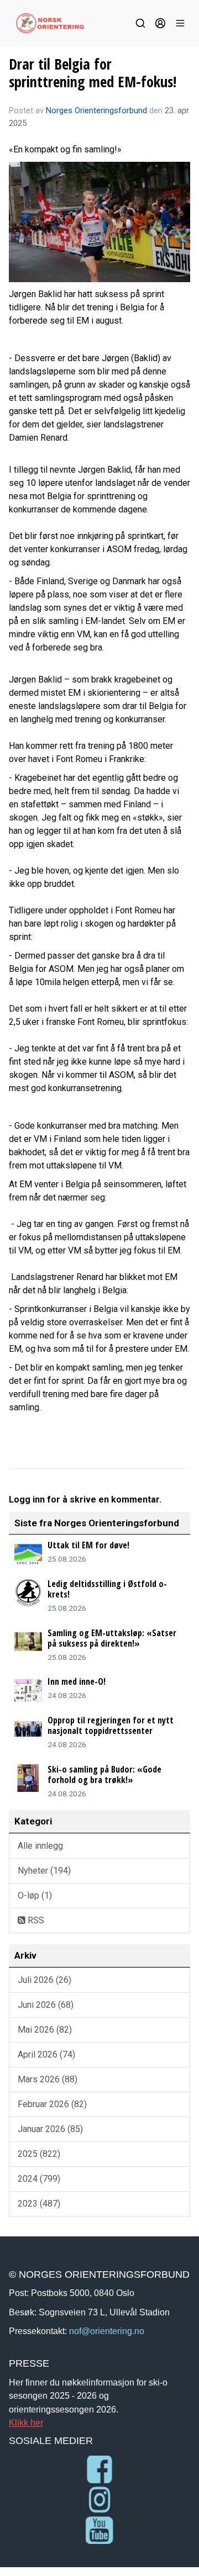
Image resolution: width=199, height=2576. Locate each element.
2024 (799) (39, 2179)
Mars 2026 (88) (48, 2079)
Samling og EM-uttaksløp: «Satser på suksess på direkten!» (112, 1638)
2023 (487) (39, 2204)
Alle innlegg (40, 1846)
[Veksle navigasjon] (180, 23)
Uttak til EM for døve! (88, 1545)
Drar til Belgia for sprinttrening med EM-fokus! (93, 73)
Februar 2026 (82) (52, 2104)
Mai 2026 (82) (45, 2030)
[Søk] (140, 23)
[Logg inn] (160, 23)
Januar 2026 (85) (50, 2129)
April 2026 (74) (46, 2054)
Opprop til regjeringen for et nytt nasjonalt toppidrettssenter (111, 1725)
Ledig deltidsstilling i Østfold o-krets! (107, 1589)
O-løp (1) (35, 1895)
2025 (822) (39, 2154)
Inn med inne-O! (77, 1681)
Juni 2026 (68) (46, 2005)
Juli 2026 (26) (44, 1980)
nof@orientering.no (107, 2331)
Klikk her (26, 2422)
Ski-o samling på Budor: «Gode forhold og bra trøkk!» (104, 1774)
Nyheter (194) (44, 1871)
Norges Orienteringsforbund (96, 110)
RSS (35, 1920)
